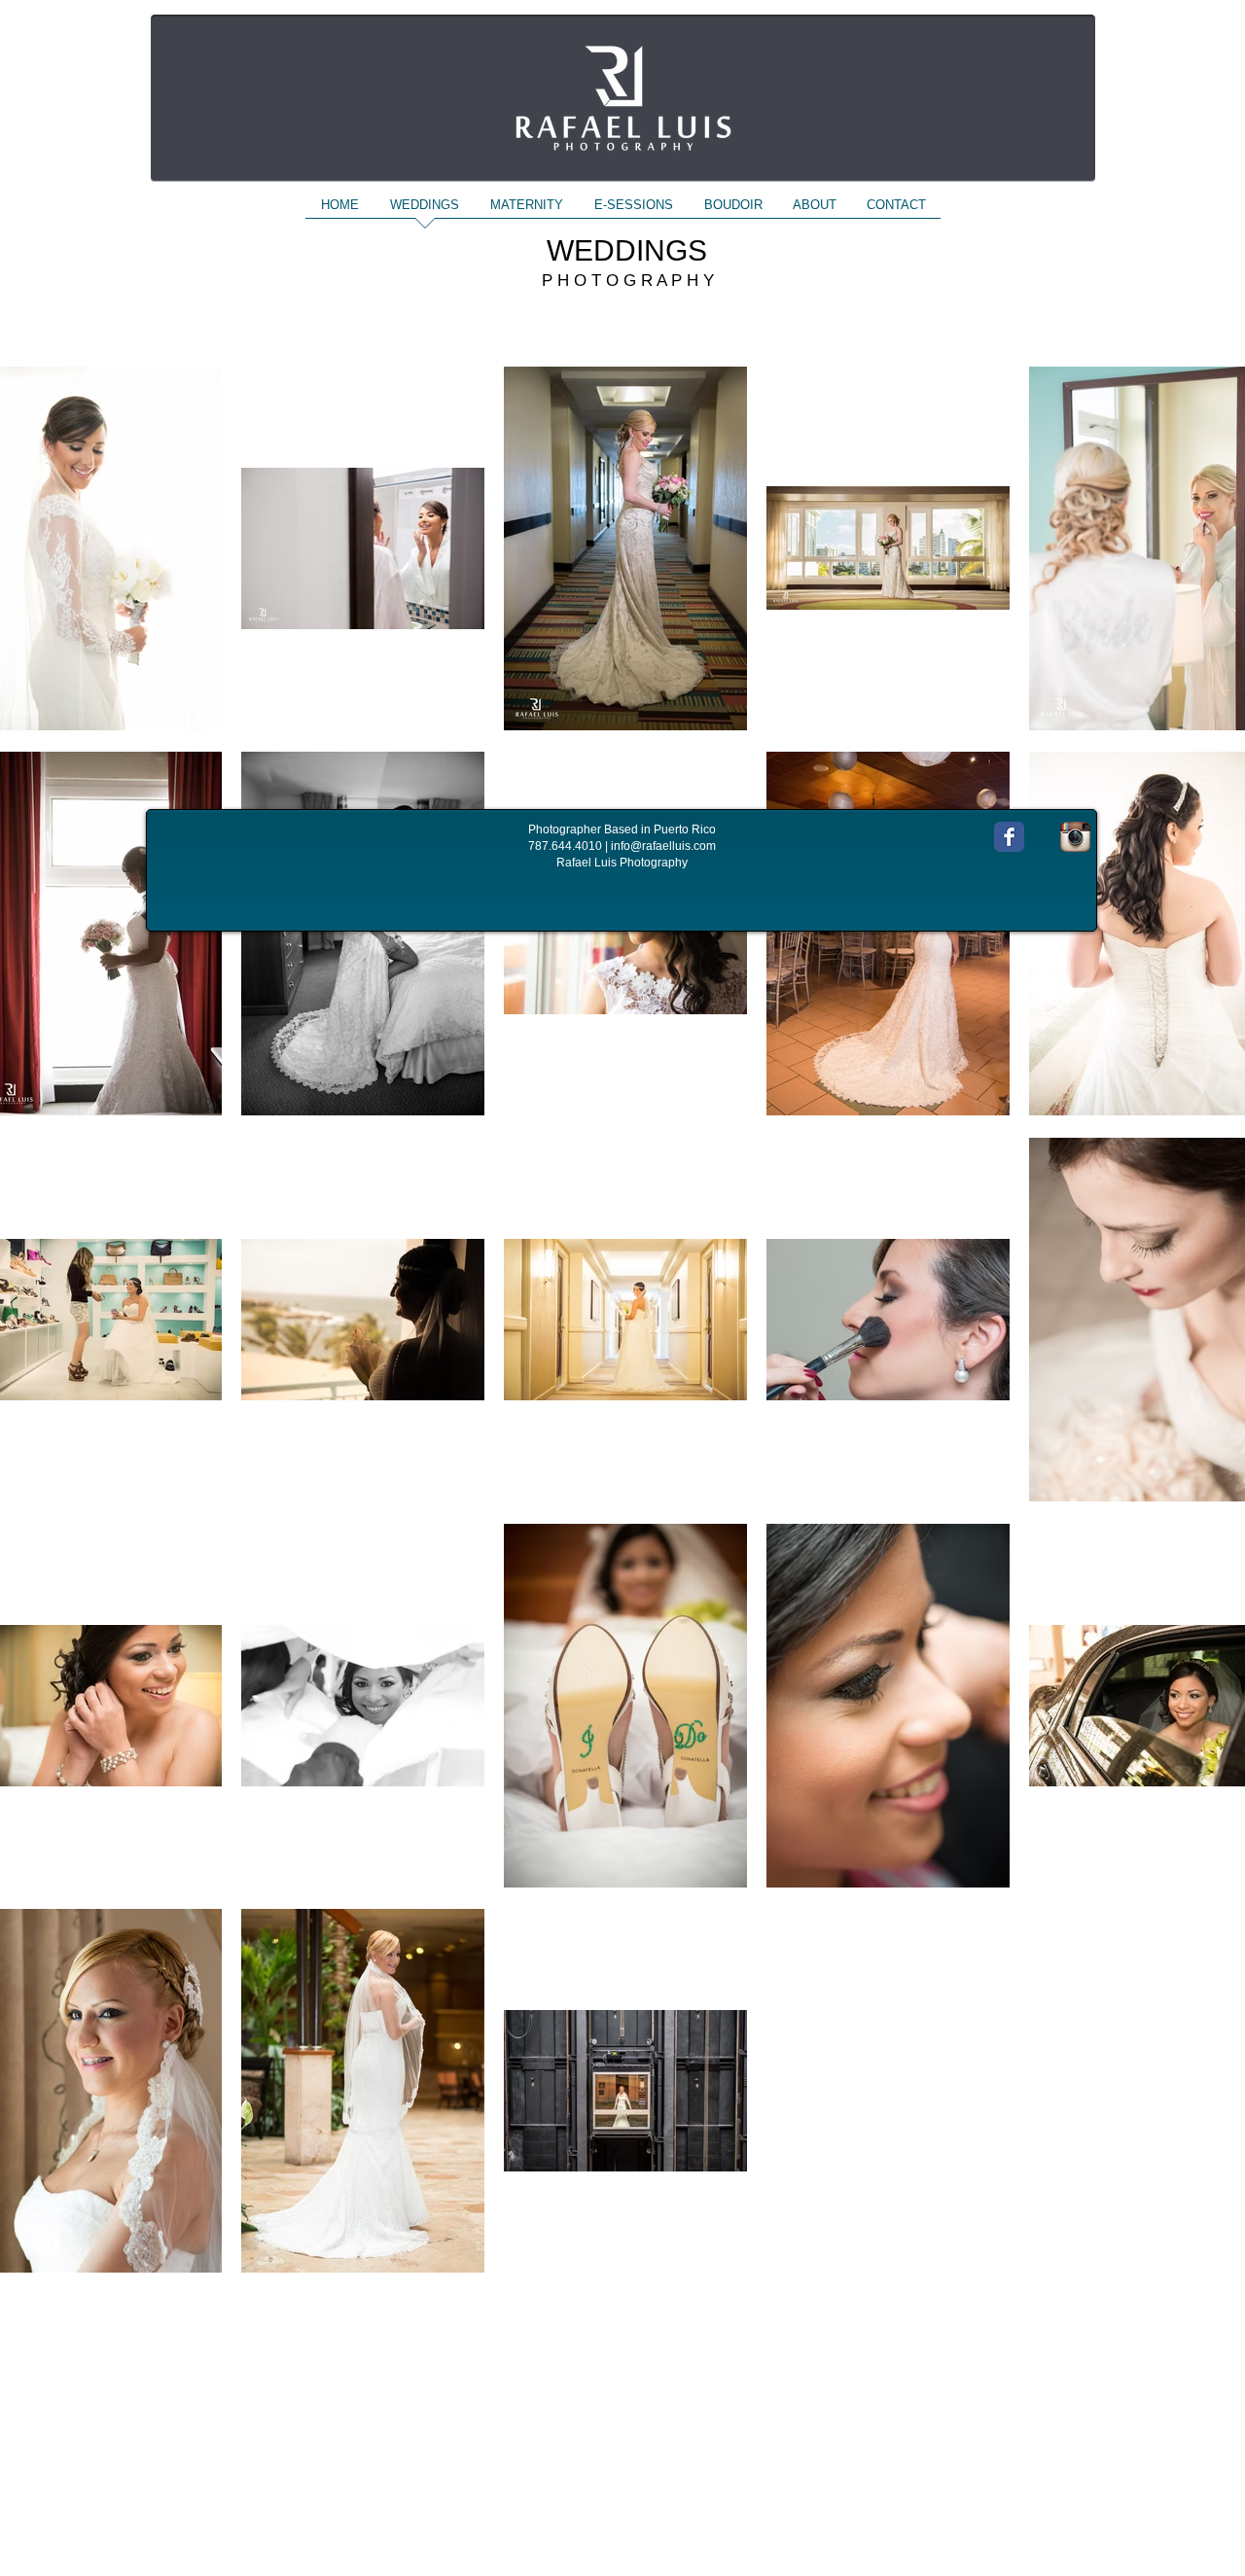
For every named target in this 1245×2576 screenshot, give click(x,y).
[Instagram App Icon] (1075, 837)
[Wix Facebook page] (1009, 837)
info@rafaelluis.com (663, 846)
